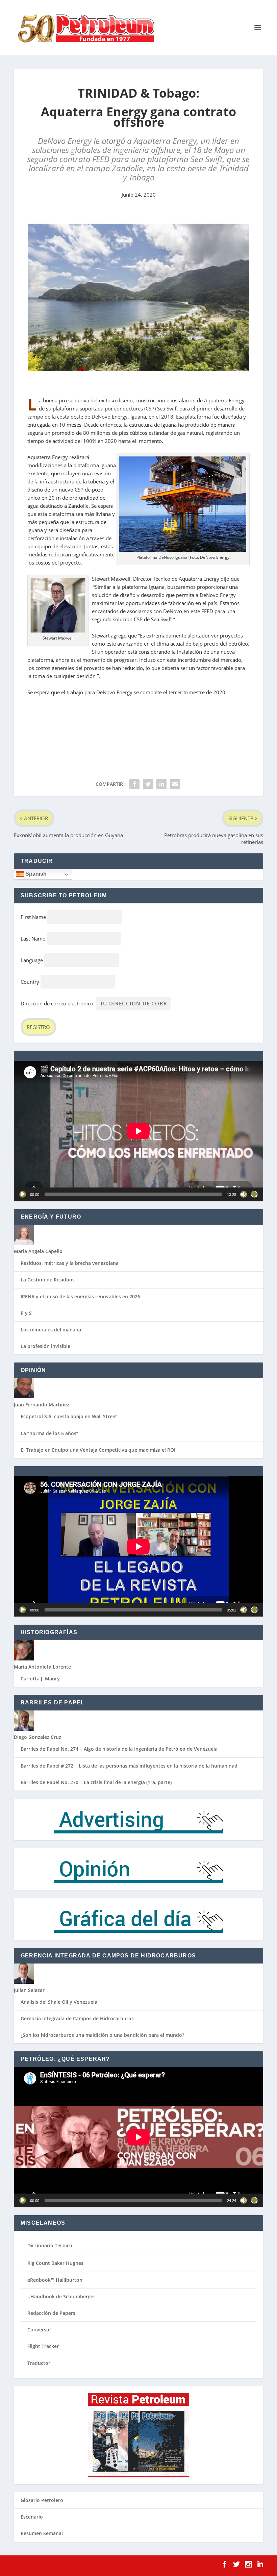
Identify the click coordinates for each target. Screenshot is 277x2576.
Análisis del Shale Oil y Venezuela (59, 2002)
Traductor (39, 2363)
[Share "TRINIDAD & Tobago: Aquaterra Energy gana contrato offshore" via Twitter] (148, 784)
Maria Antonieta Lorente (42, 1667)
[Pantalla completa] (254, 1194)
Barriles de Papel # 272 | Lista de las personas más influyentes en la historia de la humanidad (129, 1766)
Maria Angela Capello (38, 1251)
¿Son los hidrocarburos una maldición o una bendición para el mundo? (102, 2035)
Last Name (33, 939)
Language (32, 960)
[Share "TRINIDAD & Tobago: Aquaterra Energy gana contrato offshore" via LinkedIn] (161, 784)
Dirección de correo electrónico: (58, 1003)
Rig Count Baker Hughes (55, 2263)
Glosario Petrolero (42, 2500)
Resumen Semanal (42, 2533)
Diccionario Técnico (50, 2245)
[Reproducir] (23, 1194)
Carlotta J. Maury (40, 1679)
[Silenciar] (244, 1194)
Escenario (32, 2517)
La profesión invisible (45, 1346)
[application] (138, 1131)
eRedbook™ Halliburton (55, 2280)
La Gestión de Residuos (48, 1280)
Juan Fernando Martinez (42, 1405)
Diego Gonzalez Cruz (37, 1737)
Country (30, 982)
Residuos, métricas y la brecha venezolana (70, 1263)
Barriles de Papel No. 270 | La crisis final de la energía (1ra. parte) (96, 1782)
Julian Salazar (29, 1990)
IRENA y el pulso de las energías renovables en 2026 (80, 1296)
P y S (26, 1313)
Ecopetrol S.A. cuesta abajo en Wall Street (69, 1416)
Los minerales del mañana (51, 1330)
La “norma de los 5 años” (49, 1433)
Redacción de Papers (51, 2313)
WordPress (113, 2566)
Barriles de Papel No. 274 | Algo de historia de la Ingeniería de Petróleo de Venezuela (119, 1749)
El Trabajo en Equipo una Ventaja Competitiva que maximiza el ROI (98, 1450)
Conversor (39, 2330)
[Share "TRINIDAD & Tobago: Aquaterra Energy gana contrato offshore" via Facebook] (134, 784)
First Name (33, 917)
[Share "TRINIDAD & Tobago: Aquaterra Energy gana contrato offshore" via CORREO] (175, 784)
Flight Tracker (43, 2346)
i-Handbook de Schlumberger (61, 2296)
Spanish (35, 874)
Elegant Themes (57, 2566)
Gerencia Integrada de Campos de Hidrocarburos (77, 2018)
